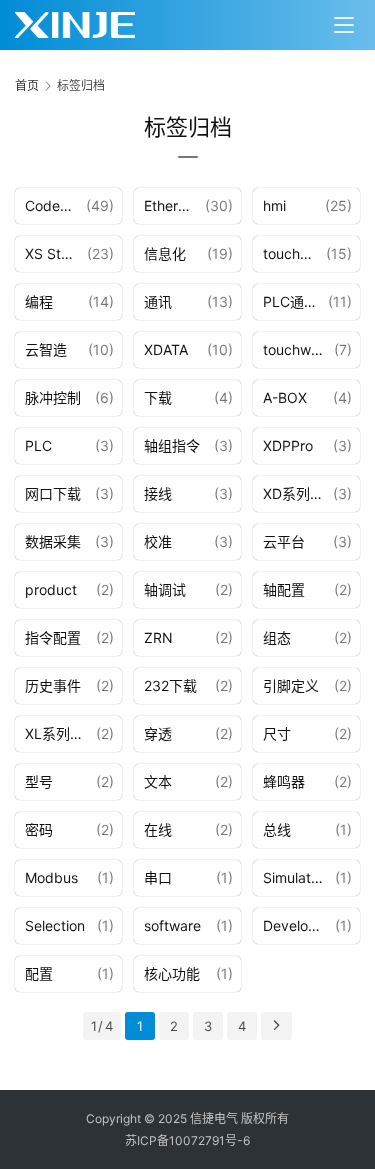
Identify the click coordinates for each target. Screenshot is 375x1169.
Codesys (53, 205)
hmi (274, 205)
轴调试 (165, 589)
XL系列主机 (60, 733)
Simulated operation (299, 877)
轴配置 (284, 589)
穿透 (158, 733)
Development (299, 925)
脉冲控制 (53, 397)
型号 (39, 781)
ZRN (158, 637)
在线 (158, 829)
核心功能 (172, 973)
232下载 (170, 685)
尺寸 (277, 733)
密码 (39, 829)
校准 (158, 541)
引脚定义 (291, 685)
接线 (158, 493)
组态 (277, 637)
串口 (158, 877)
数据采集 (53, 541)
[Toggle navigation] (344, 25)
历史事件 (53, 685)
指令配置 (53, 637)
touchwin (292, 253)
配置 (39, 973)
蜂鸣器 (284, 781)
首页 (27, 85)
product (51, 589)
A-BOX (285, 397)
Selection (55, 925)
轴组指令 (172, 445)
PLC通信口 (295, 301)
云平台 (284, 541)
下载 (158, 397)
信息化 (165, 253)
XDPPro (288, 445)
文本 (158, 781)
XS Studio (56, 253)
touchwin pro (298, 349)
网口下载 (53, 493)
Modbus (51, 877)
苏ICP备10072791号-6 (187, 1140)
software (172, 925)
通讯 (158, 301)
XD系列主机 (298, 493)
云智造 (46, 349)
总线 (277, 829)
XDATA (166, 349)
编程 (39, 301)
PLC (38, 445)
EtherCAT (174, 205)
